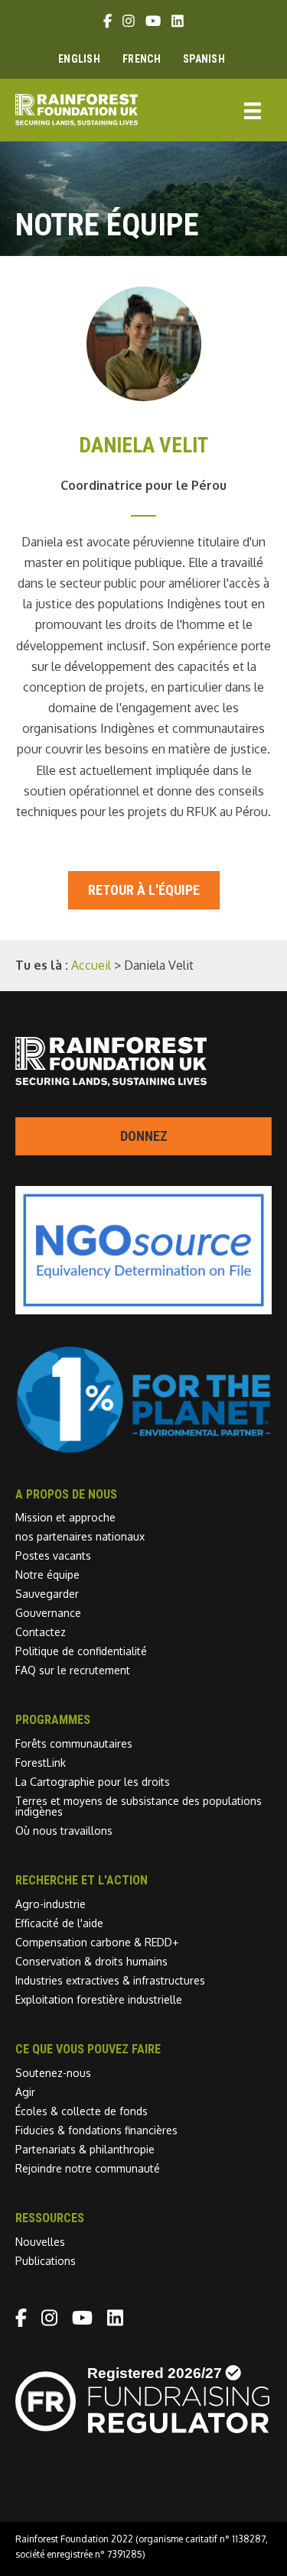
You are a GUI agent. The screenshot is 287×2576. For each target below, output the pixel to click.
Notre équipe (47, 1575)
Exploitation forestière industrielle (99, 1999)
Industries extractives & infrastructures (110, 1980)
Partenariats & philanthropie (85, 2149)
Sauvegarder (47, 1594)
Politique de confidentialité (81, 1651)
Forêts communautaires (74, 1743)
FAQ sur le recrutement (73, 1670)
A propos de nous (66, 1494)
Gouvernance (48, 1613)
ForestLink (41, 1763)
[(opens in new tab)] (143, 1450)
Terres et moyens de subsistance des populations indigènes (139, 1806)
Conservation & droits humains (91, 1961)
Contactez (41, 1632)
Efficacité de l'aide (59, 1923)
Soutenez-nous (53, 2073)
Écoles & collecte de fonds (82, 2111)
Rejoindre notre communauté (88, 2168)
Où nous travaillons (64, 1831)
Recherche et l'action (82, 1880)
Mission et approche (65, 1517)
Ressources (50, 2218)
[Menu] (253, 110)
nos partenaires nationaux (80, 1536)
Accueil (91, 965)
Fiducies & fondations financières (96, 2130)
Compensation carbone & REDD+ (97, 1942)
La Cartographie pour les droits (93, 1782)
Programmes (53, 1720)
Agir (25, 2092)
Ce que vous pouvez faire (88, 2049)
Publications (46, 2261)
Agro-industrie (51, 1904)
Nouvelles (40, 2242)
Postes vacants (53, 1555)
